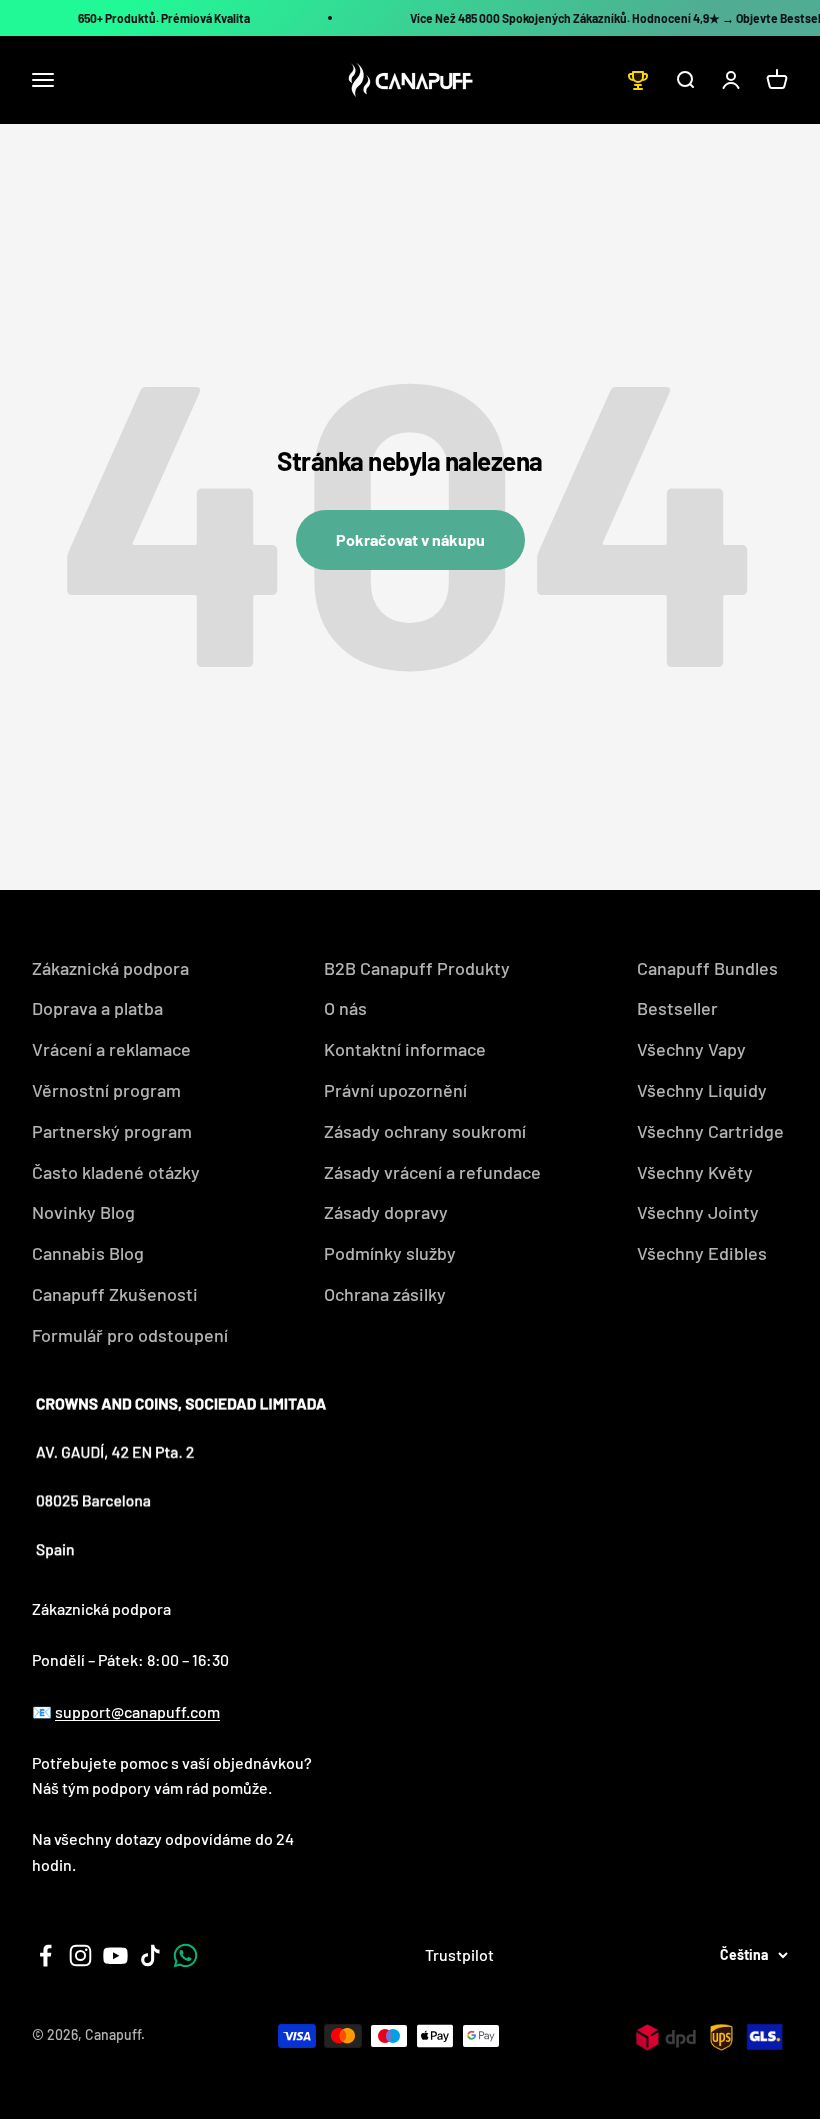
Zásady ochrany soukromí (425, 1131)
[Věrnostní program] (638, 80)
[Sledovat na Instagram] (80, 1955)
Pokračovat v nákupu (410, 539)
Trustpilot (459, 1954)
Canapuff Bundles (707, 968)
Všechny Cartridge (710, 1131)
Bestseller (677, 1008)
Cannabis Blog (88, 1253)
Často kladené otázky (116, 1172)
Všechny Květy (695, 1172)
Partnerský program (112, 1131)
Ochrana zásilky (385, 1294)
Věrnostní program (106, 1090)
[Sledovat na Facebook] (45, 1955)
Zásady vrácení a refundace (432, 1172)
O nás (345, 1008)
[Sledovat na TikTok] (150, 1955)
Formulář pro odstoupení (130, 1335)
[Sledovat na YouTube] (115, 1955)
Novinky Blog (83, 1212)
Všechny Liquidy (702, 1090)
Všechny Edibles (702, 1253)
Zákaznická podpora (110, 968)
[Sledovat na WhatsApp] (185, 1955)
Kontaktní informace (405, 1049)
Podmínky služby (390, 1253)
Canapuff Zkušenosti (115, 1294)
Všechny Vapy (691, 1049)
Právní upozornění (395, 1090)
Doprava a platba (97, 1008)
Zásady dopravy (386, 1212)
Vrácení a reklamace (111, 1049)
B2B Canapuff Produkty (417, 968)
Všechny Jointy (698, 1212)
